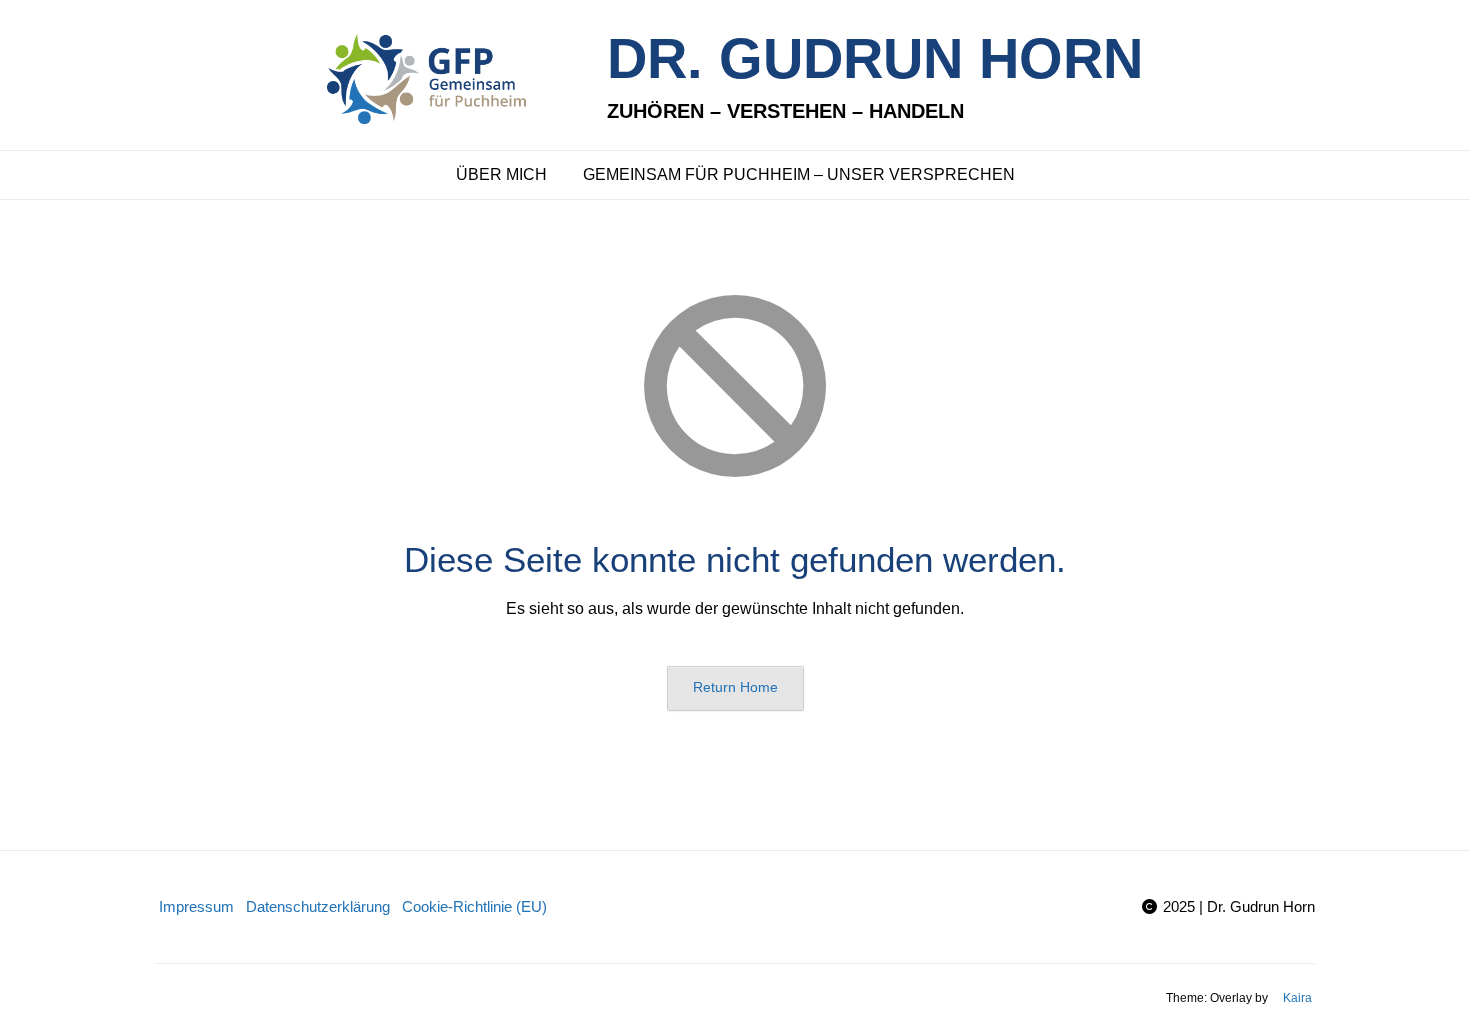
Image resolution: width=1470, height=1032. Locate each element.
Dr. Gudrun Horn (875, 58)
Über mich (501, 174)
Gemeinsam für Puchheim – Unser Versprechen (799, 174)
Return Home (735, 687)
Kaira (1297, 998)
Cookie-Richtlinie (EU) (474, 906)
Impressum (196, 906)
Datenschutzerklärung (318, 906)
